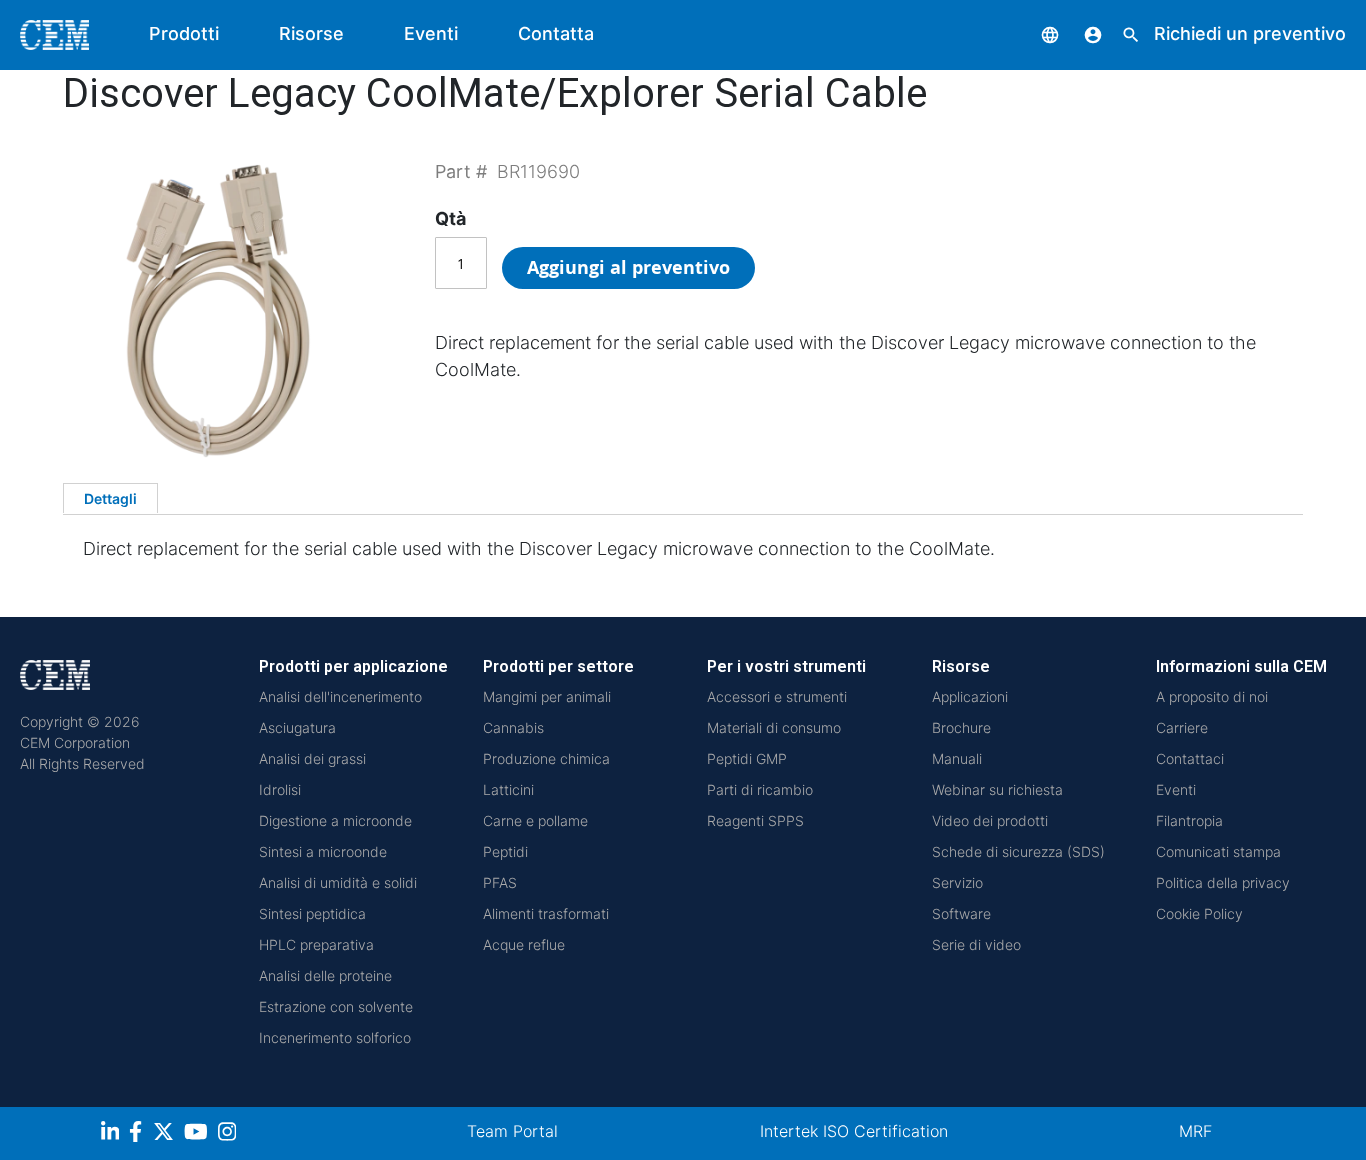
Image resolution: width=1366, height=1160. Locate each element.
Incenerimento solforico (335, 1037)
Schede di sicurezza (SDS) (1018, 851)
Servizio (957, 882)
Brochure (961, 727)
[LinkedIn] (112, 1134)
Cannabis (513, 727)
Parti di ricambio (760, 789)
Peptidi (505, 851)
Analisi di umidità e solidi (338, 882)
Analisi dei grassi (312, 758)
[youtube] (198, 1134)
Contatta (556, 33)
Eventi (431, 33)
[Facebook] (141, 1134)
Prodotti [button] (184, 33)
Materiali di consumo (774, 727)
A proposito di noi (1212, 696)
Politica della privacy (1223, 882)
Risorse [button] (311, 33)
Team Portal (512, 1131)
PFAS (500, 882)
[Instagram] (229, 1134)
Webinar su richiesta (997, 789)
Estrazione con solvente (336, 1006)
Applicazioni (970, 696)
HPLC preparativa (316, 944)
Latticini (508, 789)
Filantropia (1189, 820)
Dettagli (110, 498)
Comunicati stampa (1218, 851)
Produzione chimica (546, 758)
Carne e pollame (535, 820)
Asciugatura (297, 727)
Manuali (957, 758)
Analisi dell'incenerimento (340, 696)
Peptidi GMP (747, 758)
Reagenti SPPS (755, 820)
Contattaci (1190, 758)
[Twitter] (166, 1134)
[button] (1035, 33)
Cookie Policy (1199, 913)
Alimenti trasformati (546, 913)
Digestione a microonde (335, 820)
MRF (1195, 1131)
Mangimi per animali (547, 696)
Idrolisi (280, 789)
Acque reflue (524, 944)
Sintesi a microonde (323, 851)
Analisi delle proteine (325, 975)
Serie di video (976, 944)
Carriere (1182, 727)
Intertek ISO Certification (854, 1131)
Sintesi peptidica (312, 913)
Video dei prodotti (990, 820)
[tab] (110, 498)
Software (961, 913)
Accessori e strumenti (777, 696)
